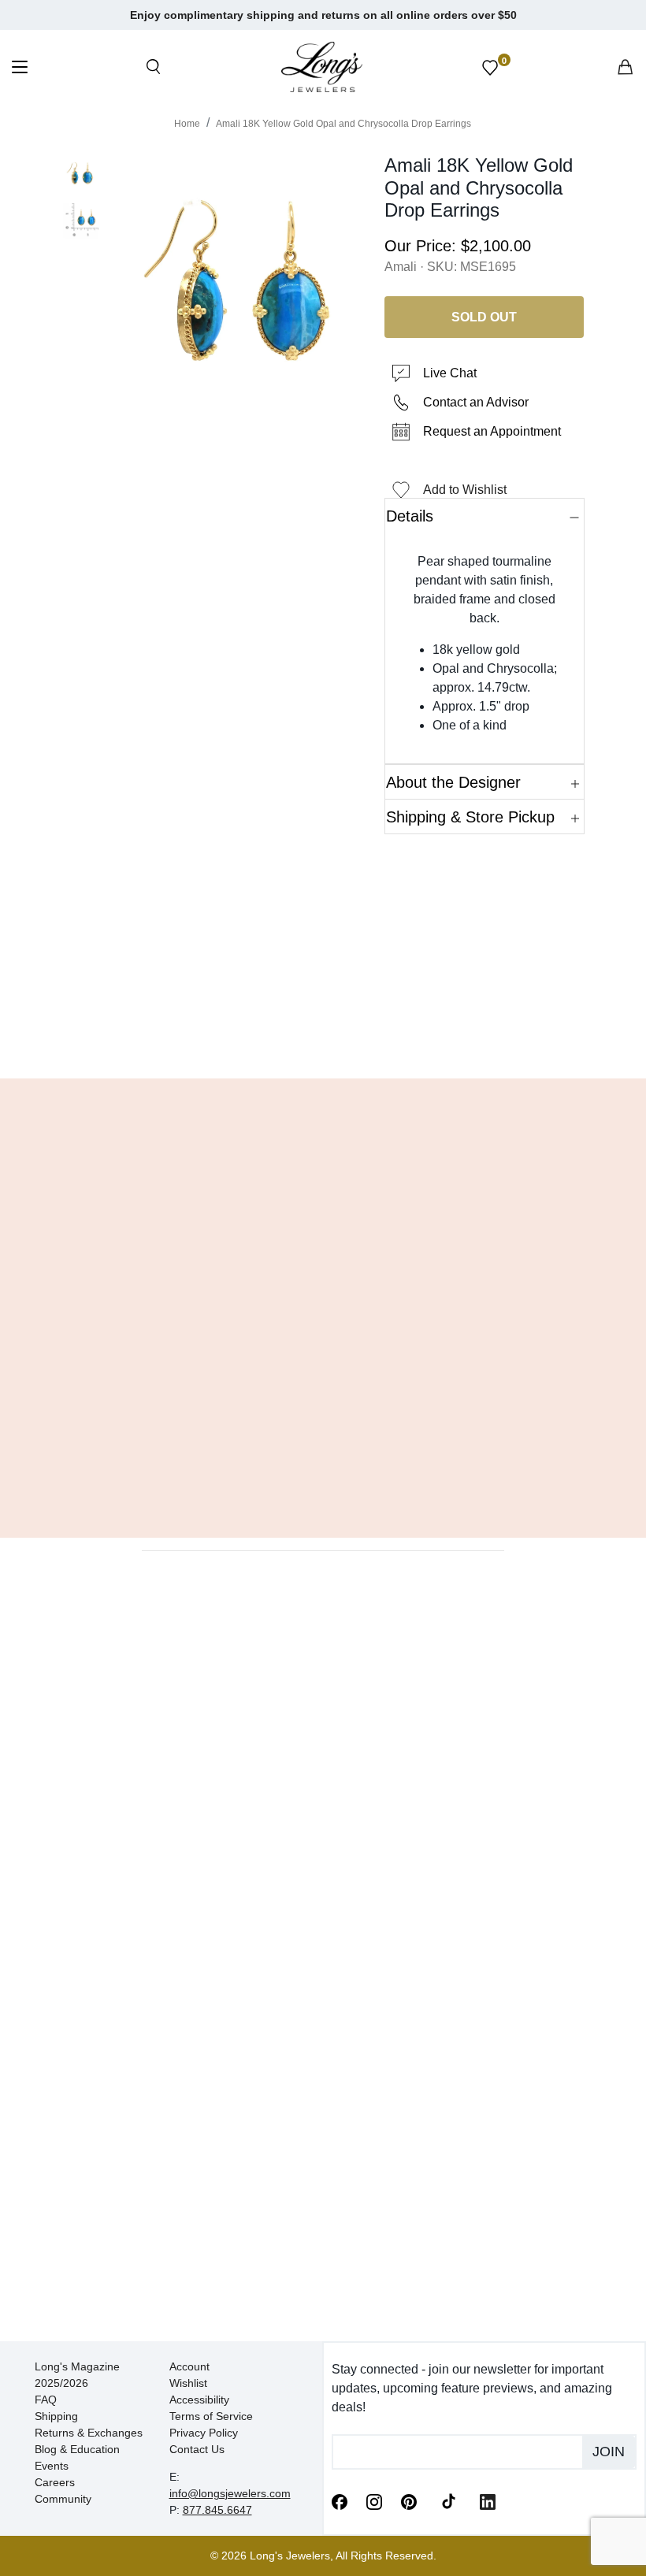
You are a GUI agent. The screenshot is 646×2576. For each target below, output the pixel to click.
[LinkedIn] (488, 2500)
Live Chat (450, 373)
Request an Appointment (492, 431)
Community (63, 2499)
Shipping (56, 2416)
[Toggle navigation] (20, 69)
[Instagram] (374, 2500)
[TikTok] (448, 2500)
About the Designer (453, 782)
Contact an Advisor (476, 402)
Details (410, 516)
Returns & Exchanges (89, 2433)
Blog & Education (77, 2449)
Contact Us (197, 2449)
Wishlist (188, 2383)
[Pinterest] (409, 2500)
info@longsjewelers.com (230, 2493)
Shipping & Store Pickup (470, 817)
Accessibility (199, 2400)
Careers (55, 2482)
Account (189, 2366)
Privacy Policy (204, 2433)
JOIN (609, 2452)
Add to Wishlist (465, 490)
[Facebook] (340, 2500)
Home (187, 124)
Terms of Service (211, 2416)
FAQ (46, 2400)
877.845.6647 (217, 2510)
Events (52, 2466)
